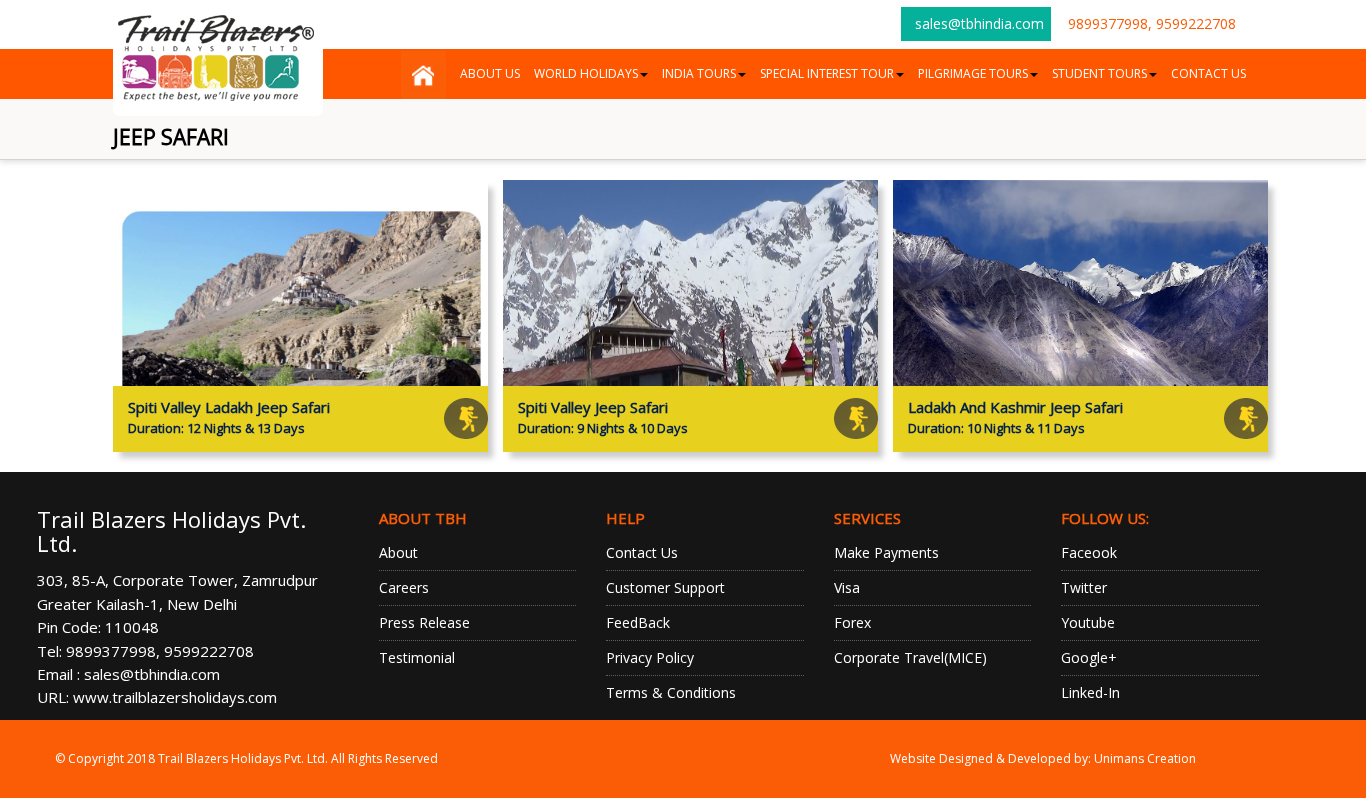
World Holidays (586, 73)
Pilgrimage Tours (973, 73)
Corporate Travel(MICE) (910, 657)
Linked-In (1090, 692)
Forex (852, 622)
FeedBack (638, 622)
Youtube (1088, 622)
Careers (404, 587)
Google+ (1089, 657)
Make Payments (886, 552)
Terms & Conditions (671, 692)
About (398, 552)
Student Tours (1099, 73)
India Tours (699, 73)
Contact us (1208, 73)
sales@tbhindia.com (979, 23)
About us (490, 73)
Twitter (1084, 587)
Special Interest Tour (827, 73)
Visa (847, 587)
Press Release (424, 622)
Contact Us (642, 552)
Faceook (1089, 552)
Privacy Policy (650, 657)
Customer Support (665, 587)
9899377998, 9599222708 (1152, 23)
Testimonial (417, 657)
